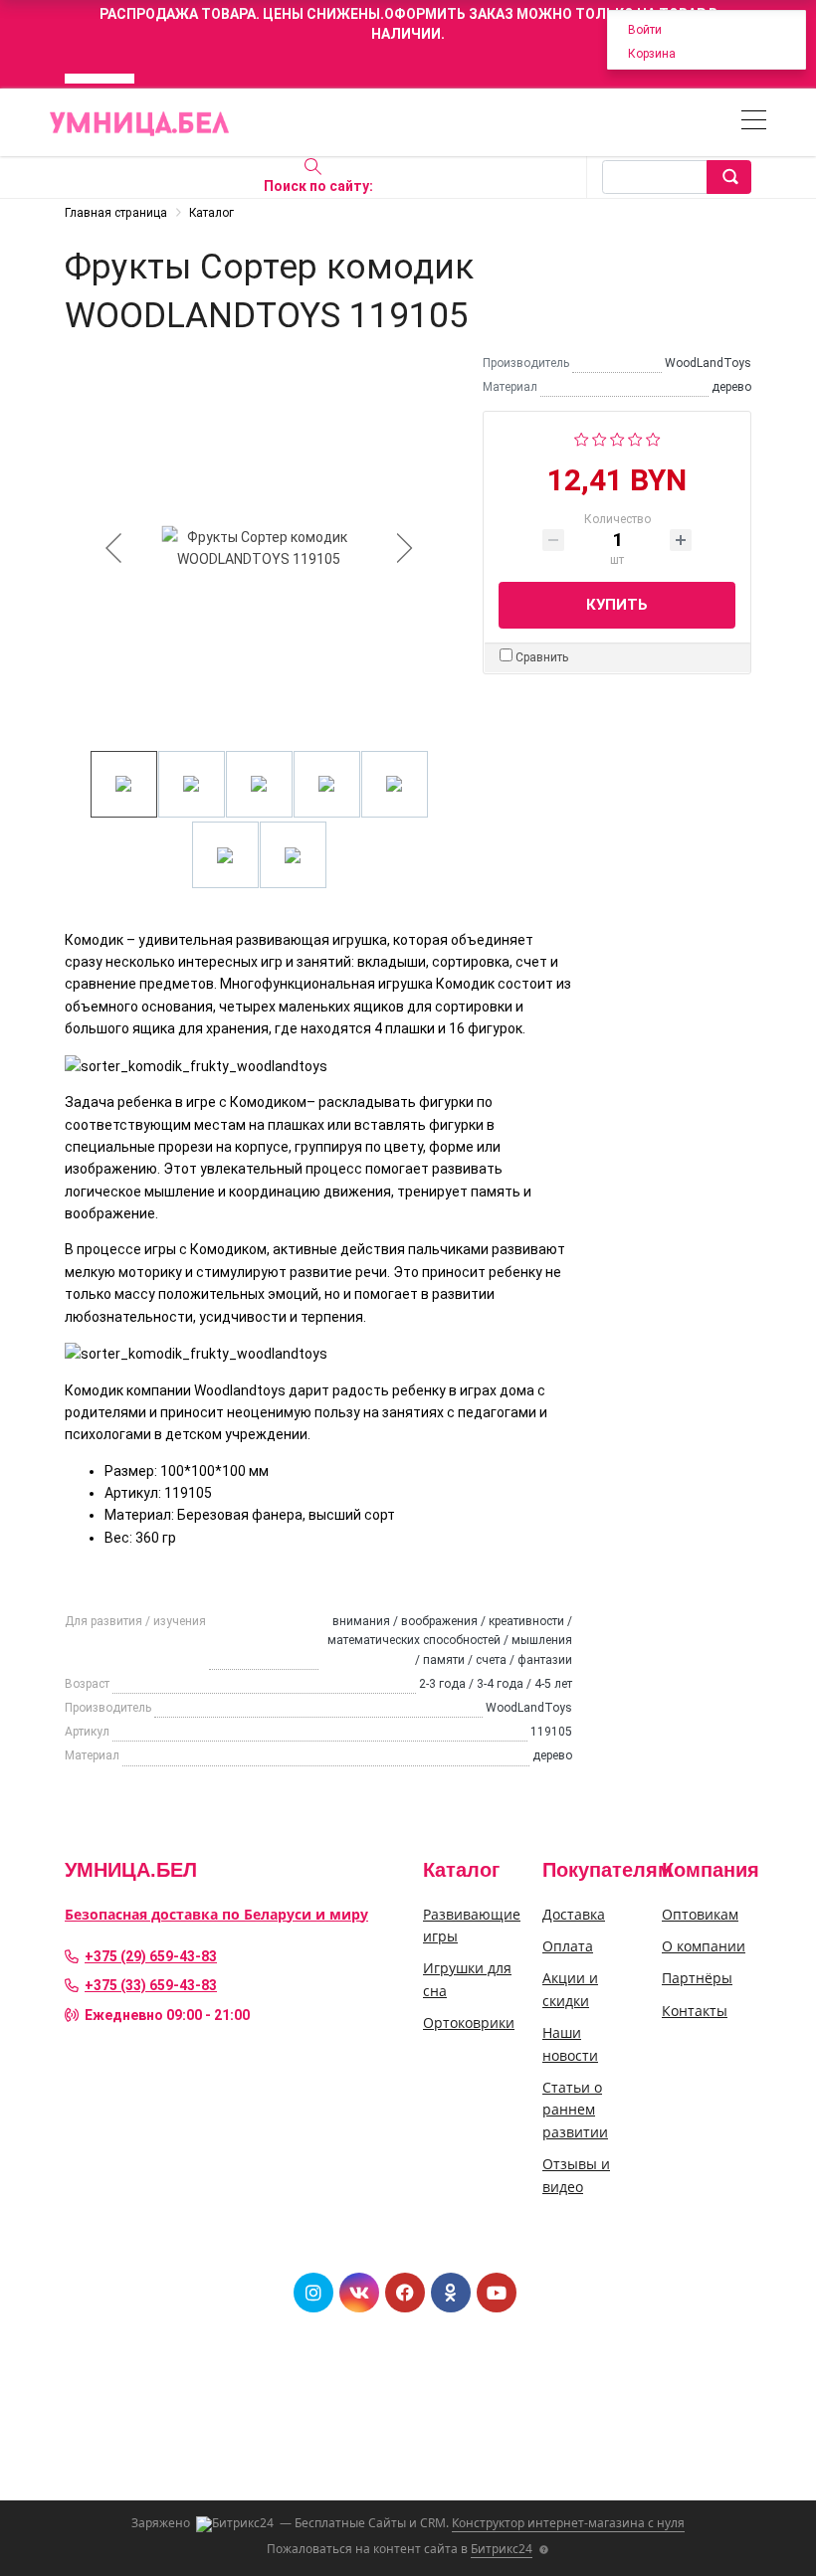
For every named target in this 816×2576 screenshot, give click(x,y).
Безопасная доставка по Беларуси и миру (216, 1914)
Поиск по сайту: (318, 186)
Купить (617, 605)
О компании (704, 1946)
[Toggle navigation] (754, 123)
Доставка (574, 1914)
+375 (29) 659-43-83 (151, 1956)
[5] (653, 438)
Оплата (568, 1946)
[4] (635, 438)
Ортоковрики (469, 2023)
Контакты (695, 2011)
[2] (600, 438)
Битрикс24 (502, 2549)
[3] (617, 438)
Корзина (652, 54)
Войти (645, 30)
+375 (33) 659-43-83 (151, 1985)
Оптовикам (700, 1914)
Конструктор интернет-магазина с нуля (568, 2523)
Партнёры (697, 1978)
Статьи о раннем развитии (575, 2110)
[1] (582, 438)
